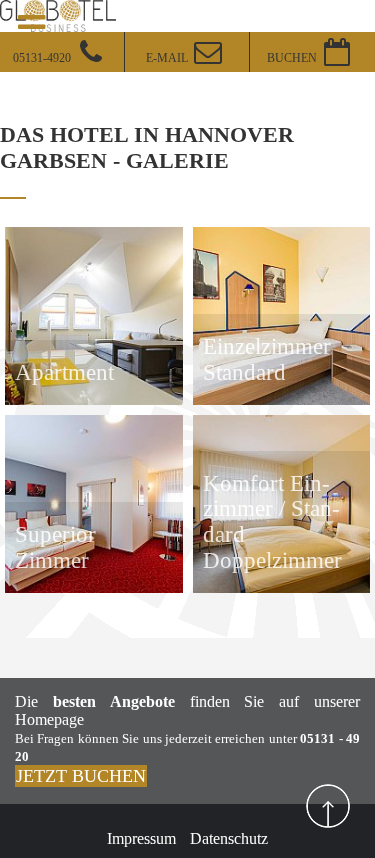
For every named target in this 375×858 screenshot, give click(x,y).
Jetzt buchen (81, 776)
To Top (328, 806)
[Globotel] (58, 13)
